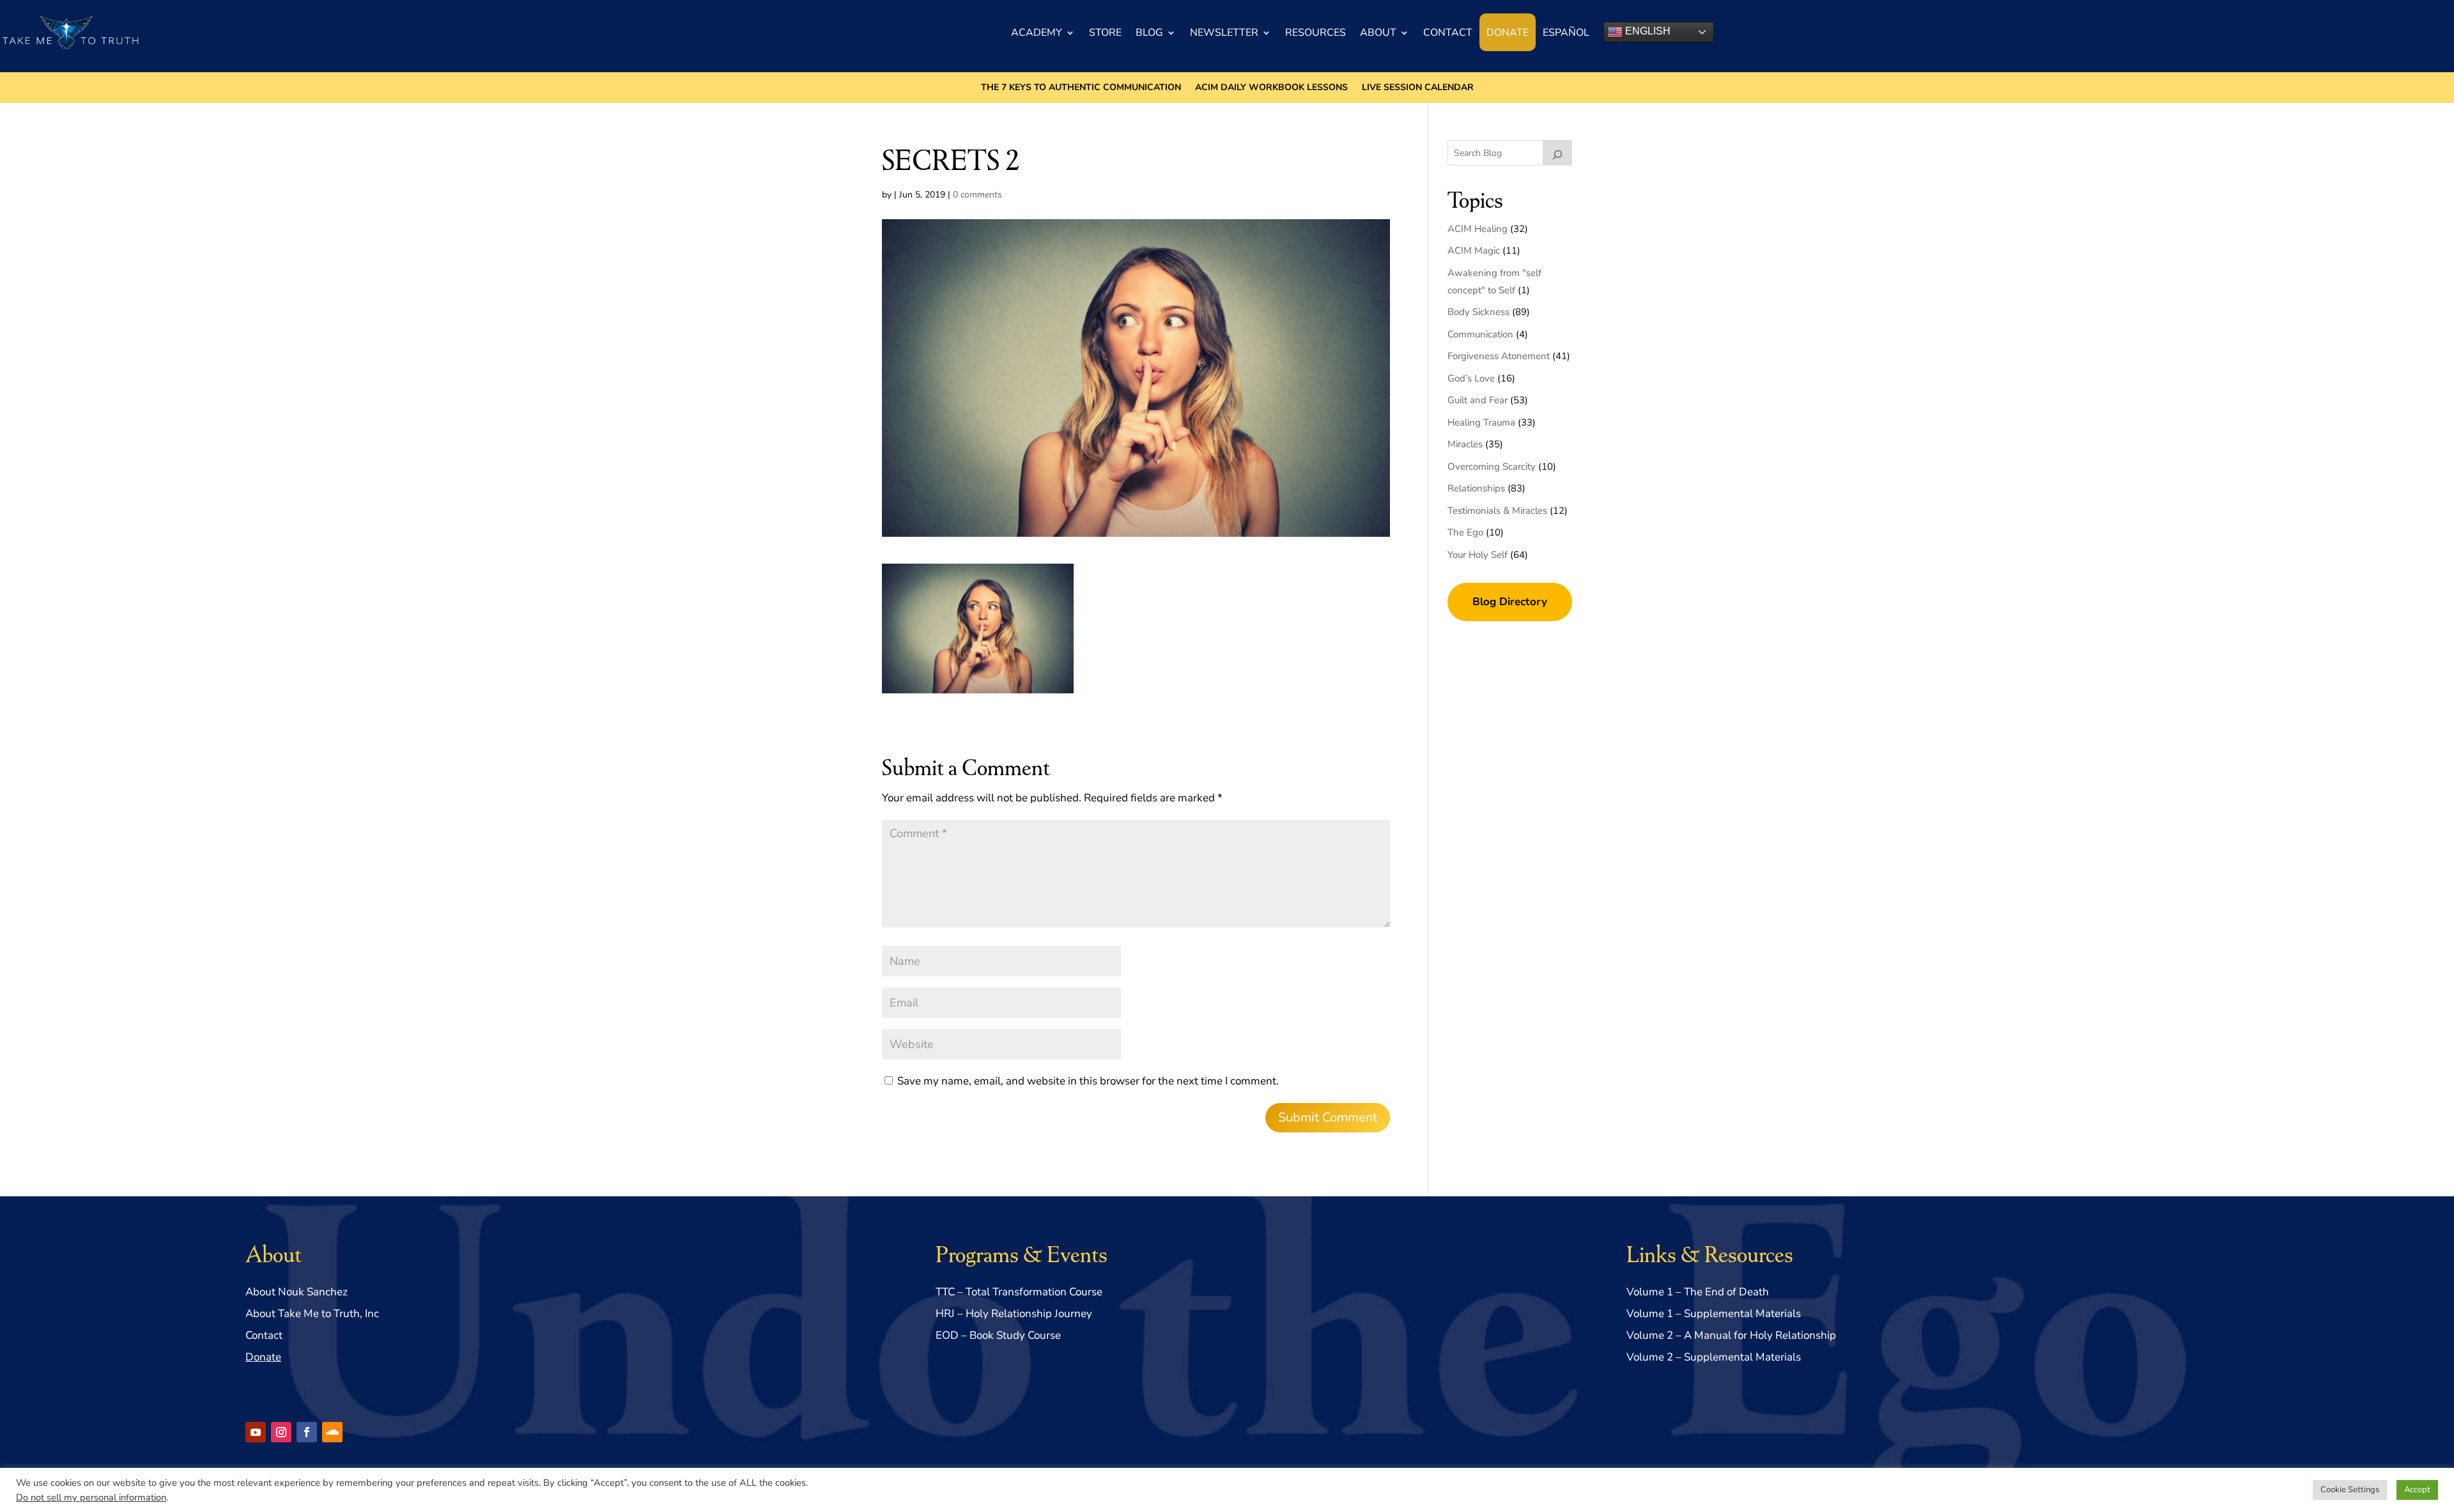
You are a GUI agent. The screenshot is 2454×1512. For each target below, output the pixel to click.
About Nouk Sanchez (297, 1292)
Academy (1037, 33)
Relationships (1476, 488)
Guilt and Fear (1478, 400)
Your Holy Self (1478, 555)
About (1378, 33)
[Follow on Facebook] (307, 1432)
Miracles (1465, 444)
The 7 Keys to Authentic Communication (1081, 88)
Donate (1508, 33)
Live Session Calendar (1418, 88)
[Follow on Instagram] (281, 1432)
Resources (1316, 33)
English (1647, 31)
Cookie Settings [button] (2350, 1490)
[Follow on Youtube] (256, 1432)
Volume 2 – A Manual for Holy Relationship (1731, 1335)
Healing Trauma (1481, 422)
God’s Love (1471, 378)
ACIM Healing (1478, 229)
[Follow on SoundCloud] (332, 1432)
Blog (1149, 33)
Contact (1448, 33)
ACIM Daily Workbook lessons (1271, 88)
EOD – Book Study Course (998, 1335)
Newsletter (1224, 33)
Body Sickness (1478, 312)
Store (1105, 33)
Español (1566, 33)
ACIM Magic (1474, 251)
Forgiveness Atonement (1499, 356)
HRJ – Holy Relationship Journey (1014, 1314)
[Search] (1557, 153)
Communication (1480, 334)
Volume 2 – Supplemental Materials (1714, 1357)
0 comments (977, 195)
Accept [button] (2417, 1490)
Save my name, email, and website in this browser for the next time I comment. (1088, 1081)
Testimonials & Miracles (1497, 511)
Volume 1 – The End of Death (1698, 1292)
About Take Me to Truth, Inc (312, 1314)
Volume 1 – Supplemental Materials (1714, 1314)
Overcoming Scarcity (1492, 467)
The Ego (1465, 532)
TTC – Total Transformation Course (1019, 1292)
